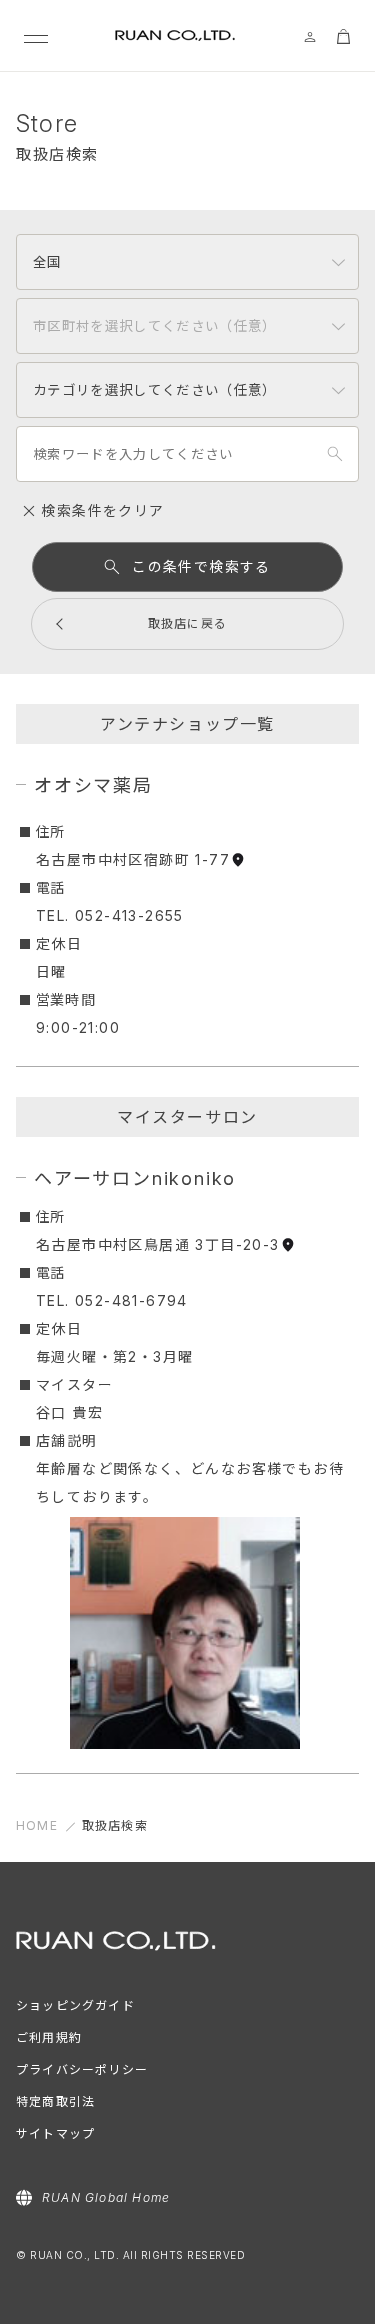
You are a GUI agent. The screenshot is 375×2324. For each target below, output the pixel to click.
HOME (37, 1825)
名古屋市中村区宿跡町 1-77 (133, 859)
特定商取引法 (55, 2101)
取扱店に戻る (187, 623)
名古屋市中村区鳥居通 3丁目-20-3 (158, 1244)
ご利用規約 (49, 2037)
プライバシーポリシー (82, 2069)
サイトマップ (55, 2133)
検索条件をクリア (100, 510)
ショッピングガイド (75, 2005)
